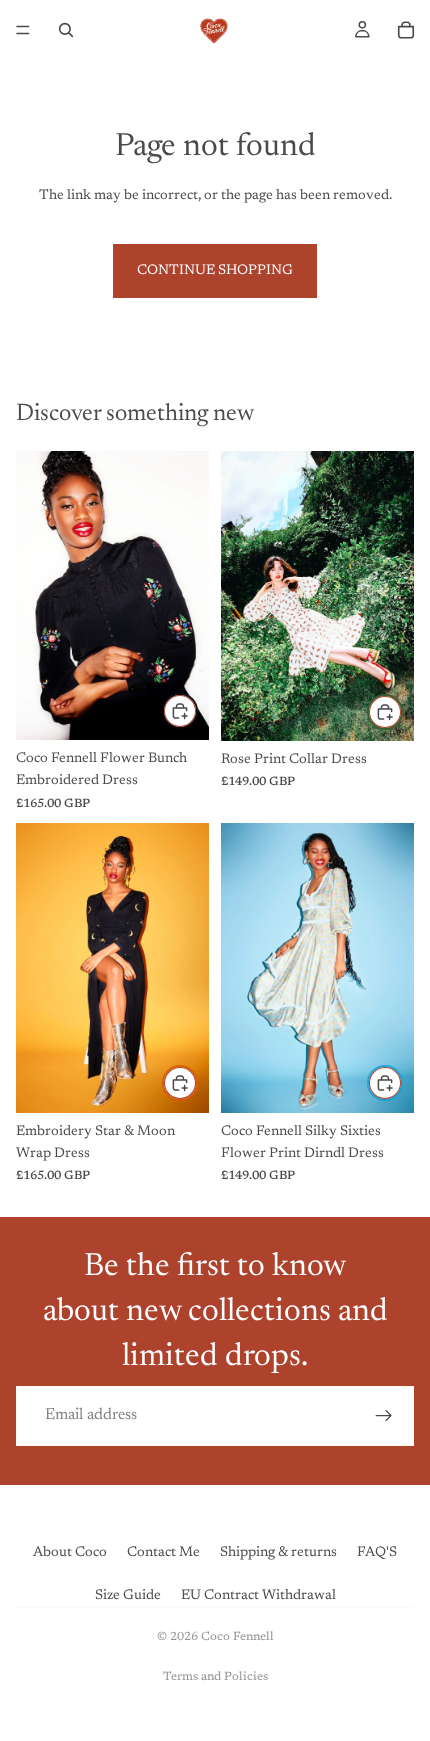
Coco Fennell (237, 1637)
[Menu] (23, 30)
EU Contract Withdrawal (258, 1596)
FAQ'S (377, 1553)
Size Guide (128, 1596)
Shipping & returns (278, 1553)
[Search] (66, 30)
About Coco (70, 1553)
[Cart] (406, 30)
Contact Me (163, 1553)
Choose (197, 710)
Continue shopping (215, 271)
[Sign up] (384, 1416)
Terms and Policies (215, 1677)
